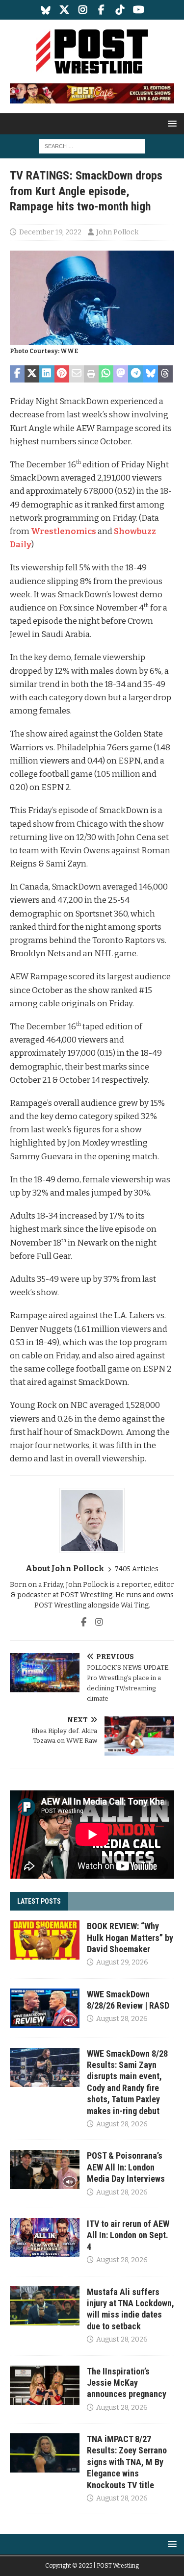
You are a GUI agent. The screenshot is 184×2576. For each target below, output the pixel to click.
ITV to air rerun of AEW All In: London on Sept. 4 (128, 2235)
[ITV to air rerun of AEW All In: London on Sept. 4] (45, 2238)
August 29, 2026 (122, 1962)
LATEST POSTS (39, 1901)
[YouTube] (139, 10)
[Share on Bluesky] (151, 374)
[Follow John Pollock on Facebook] (84, 1622)
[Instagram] (83, 10)
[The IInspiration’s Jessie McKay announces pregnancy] (45, 2385)
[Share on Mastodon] (121, 374)
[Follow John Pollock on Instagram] (95, 1622)
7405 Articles (137, 1569)
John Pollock (117, 232)
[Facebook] (101, 10)
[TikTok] (120, 10)
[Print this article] (91, 374)
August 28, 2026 (122, 2019)
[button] (171, 123)
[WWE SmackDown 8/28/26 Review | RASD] (45, 2008)
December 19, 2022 (50, 232)
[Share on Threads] (165, 374)
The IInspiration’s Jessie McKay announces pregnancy (127, 2383)
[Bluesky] (45, 10)
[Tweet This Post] (32, 374)
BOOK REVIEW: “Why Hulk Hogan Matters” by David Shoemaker (130, 1938)
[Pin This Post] (62, 374)
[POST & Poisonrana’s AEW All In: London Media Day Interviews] (45, 2169)
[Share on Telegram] (135, 374)
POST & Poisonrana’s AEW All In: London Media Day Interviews (126, 2167)
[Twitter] (64, 10)
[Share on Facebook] (17, 374)
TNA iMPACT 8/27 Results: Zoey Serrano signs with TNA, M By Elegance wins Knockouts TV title (127, 2462)
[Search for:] (92, 146)
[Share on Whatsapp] (106, 374)
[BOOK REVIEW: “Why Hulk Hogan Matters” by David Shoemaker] (45, 1940)
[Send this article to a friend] (77, 374)
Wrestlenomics (64, 531)
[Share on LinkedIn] (47, 374)
